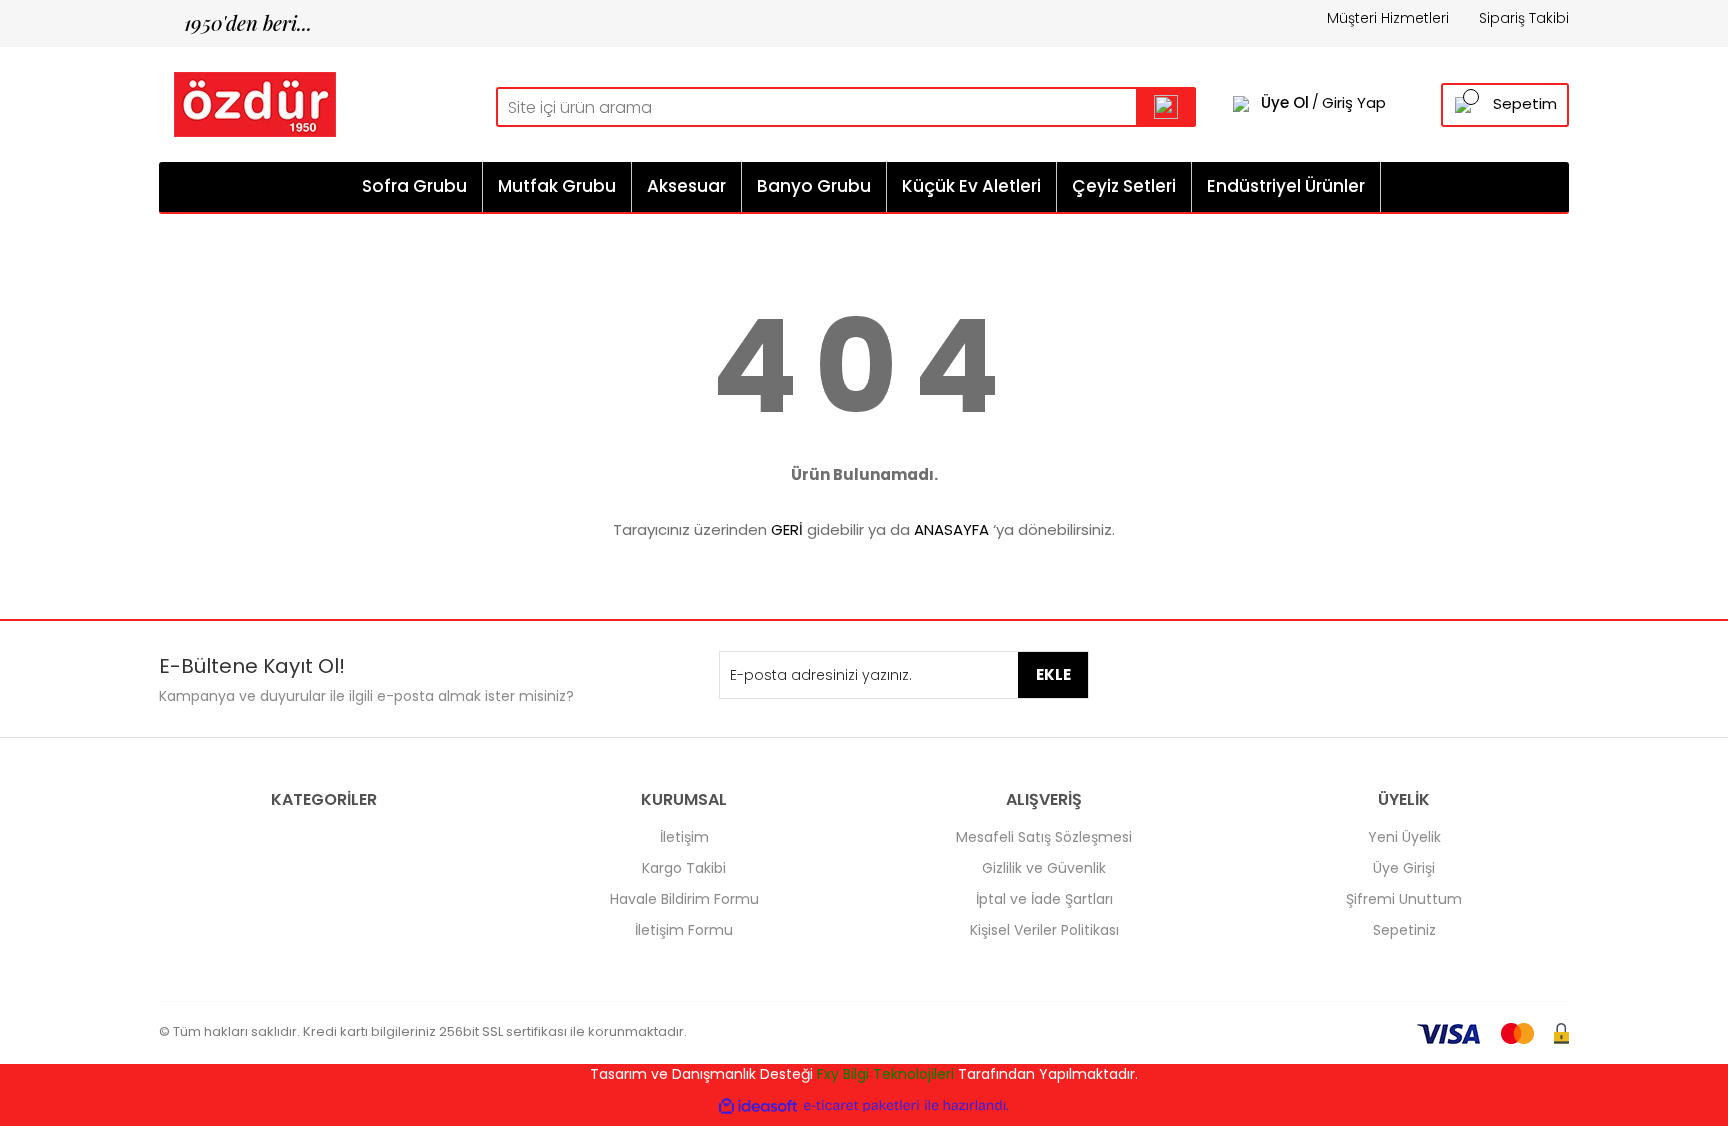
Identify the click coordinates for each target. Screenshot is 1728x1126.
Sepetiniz (1404, 930)
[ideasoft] (758, 1105)
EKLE (1053, 674)
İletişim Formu (684, 930)
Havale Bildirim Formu (684, 899)
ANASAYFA (951, 529)
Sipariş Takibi (1524, 18)
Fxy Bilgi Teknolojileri (885, 1074)
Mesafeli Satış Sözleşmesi (1044, 837)
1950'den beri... (235, 22)
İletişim (684, 837)
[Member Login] (1241, 103)
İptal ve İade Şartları (1044, 899)
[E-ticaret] (861, 1105)
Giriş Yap (1354, 103)
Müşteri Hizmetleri (1388, 18)
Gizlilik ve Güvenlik (1044, 868)
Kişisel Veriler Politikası (1044, 930)
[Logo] (247, 103)
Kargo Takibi (684, 868)
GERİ (787, 529)
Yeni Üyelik (1404, 837)
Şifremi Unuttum (1404, 899)
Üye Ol (1285, 103)
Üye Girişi (1404, 868)
